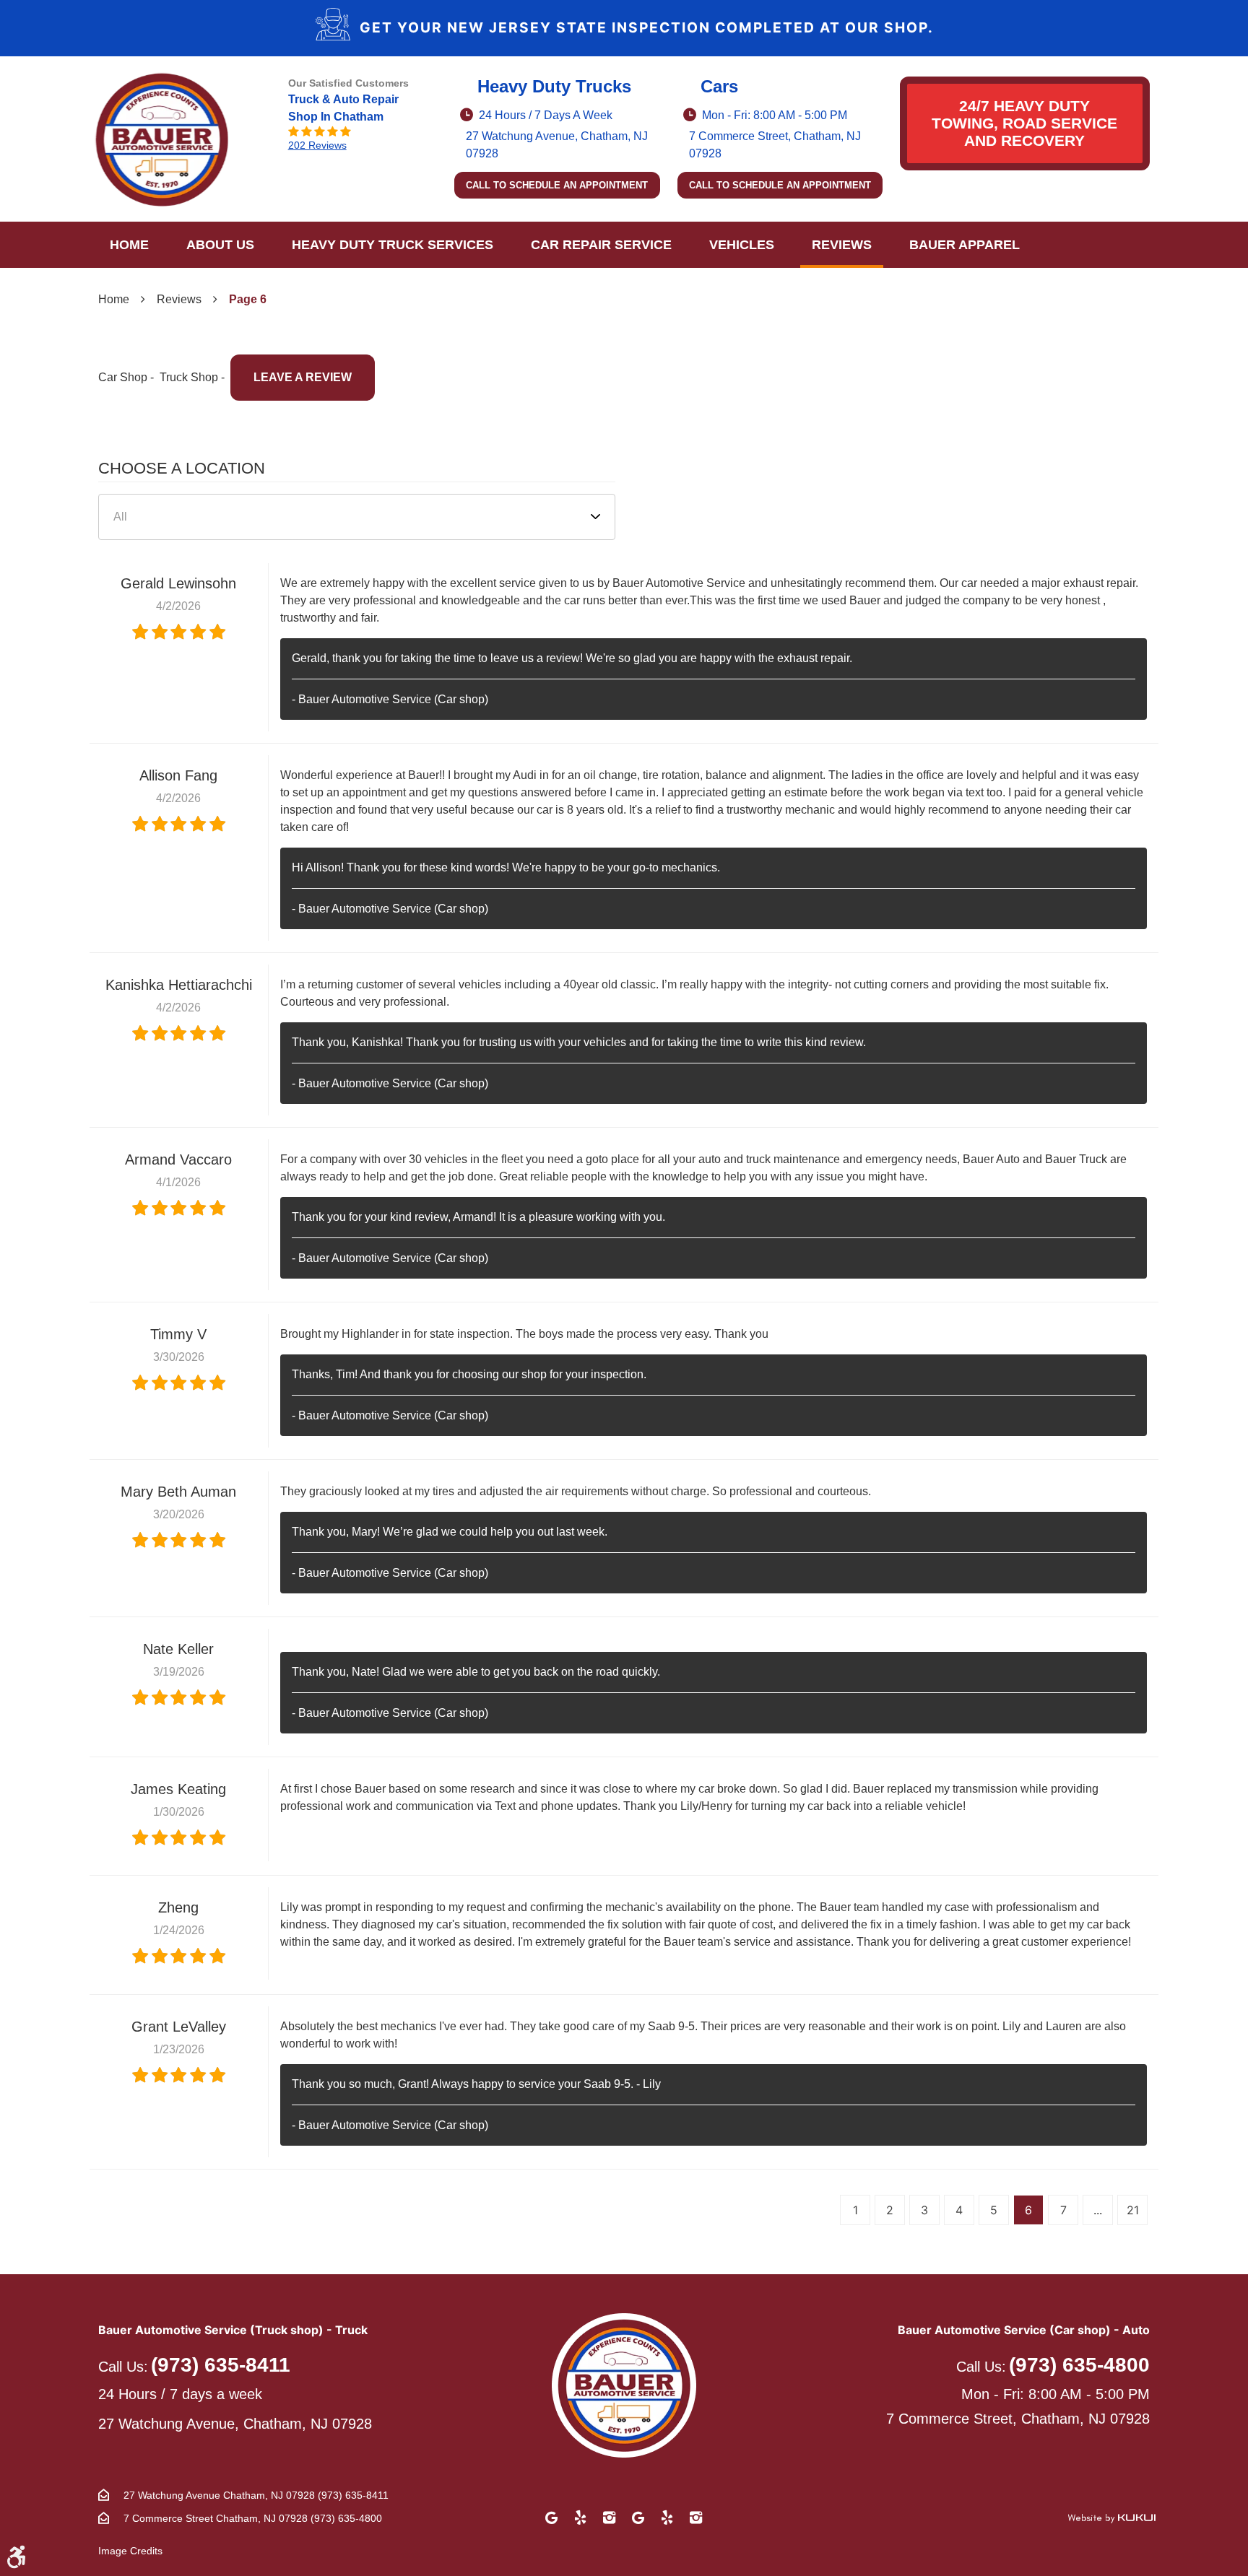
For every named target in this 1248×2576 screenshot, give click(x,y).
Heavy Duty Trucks (554, 86)
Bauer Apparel (965, 245)
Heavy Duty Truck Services (393, 245)
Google (552, 2518)
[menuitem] (129, 245)
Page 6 (248, 299)
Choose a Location (182, 468)
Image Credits (130, 2551)
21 (1133, 2210)
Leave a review (303, 377)
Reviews (842, 245)
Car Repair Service (601, 245)
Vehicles (742, 245)
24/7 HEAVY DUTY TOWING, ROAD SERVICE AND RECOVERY (1024, 123)
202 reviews (317, 145)
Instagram (610, 2518)
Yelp (581, 2518)
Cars (719, 86)
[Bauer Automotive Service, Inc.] (162, 139)
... (1098, 2210)
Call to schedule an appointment (557, 185)
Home (129, 245)
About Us (220, 245)
